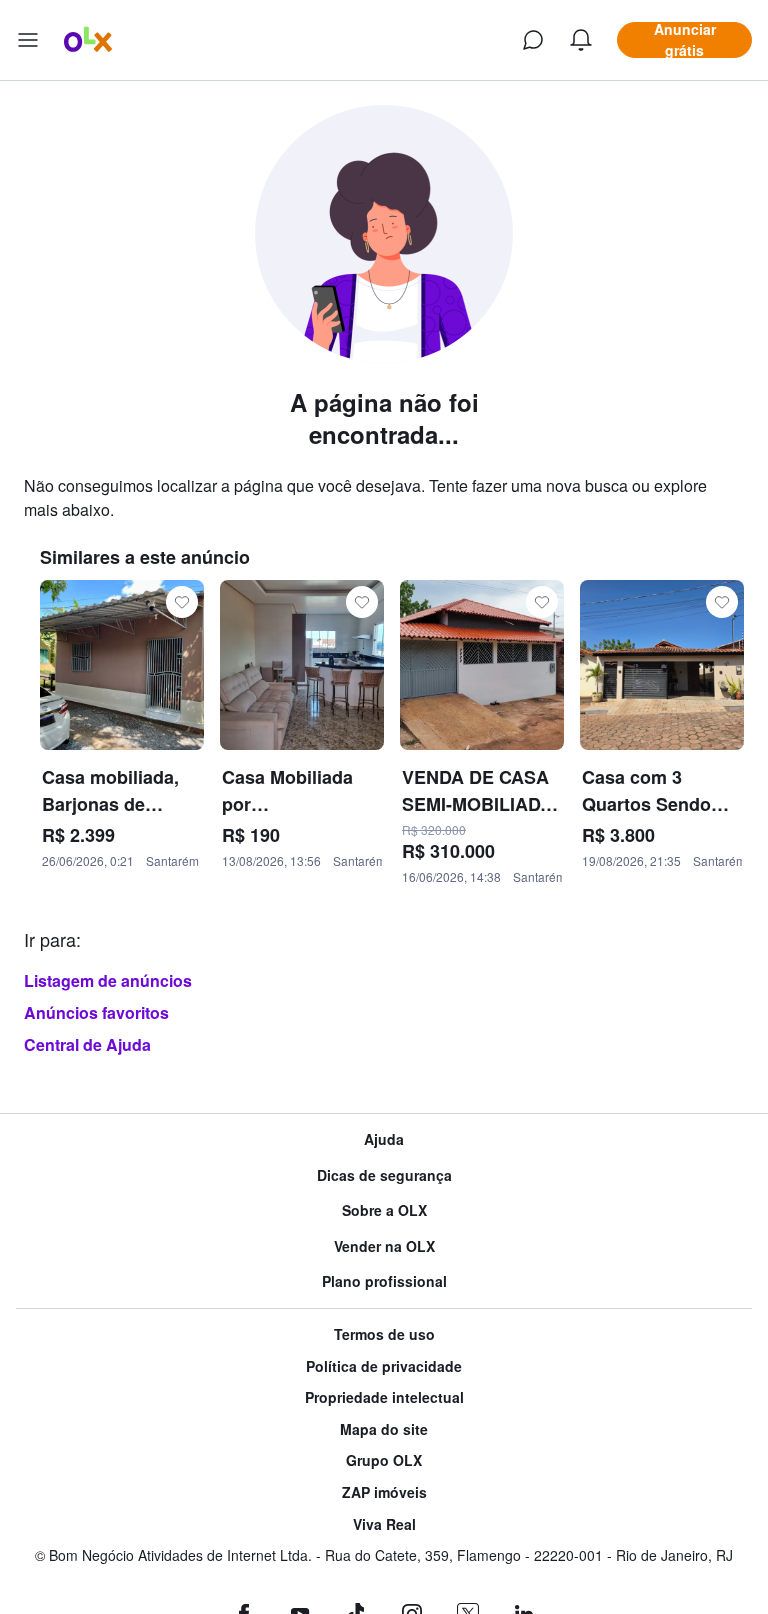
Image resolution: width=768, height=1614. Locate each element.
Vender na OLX (384, 1246)
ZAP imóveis (384, 1492)
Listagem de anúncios (108, 980)
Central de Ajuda (87, 1044)
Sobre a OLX (384, 1210)
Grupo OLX (384, 1460)
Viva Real (384, 1524)
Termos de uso (384, 1334)
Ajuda (384, 1139)
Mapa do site (384, 1429)
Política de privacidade (384, 1366)
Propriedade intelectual (384, 1397)
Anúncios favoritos (96, 1012)
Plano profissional (384, 1281)
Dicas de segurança (384, 1175)
